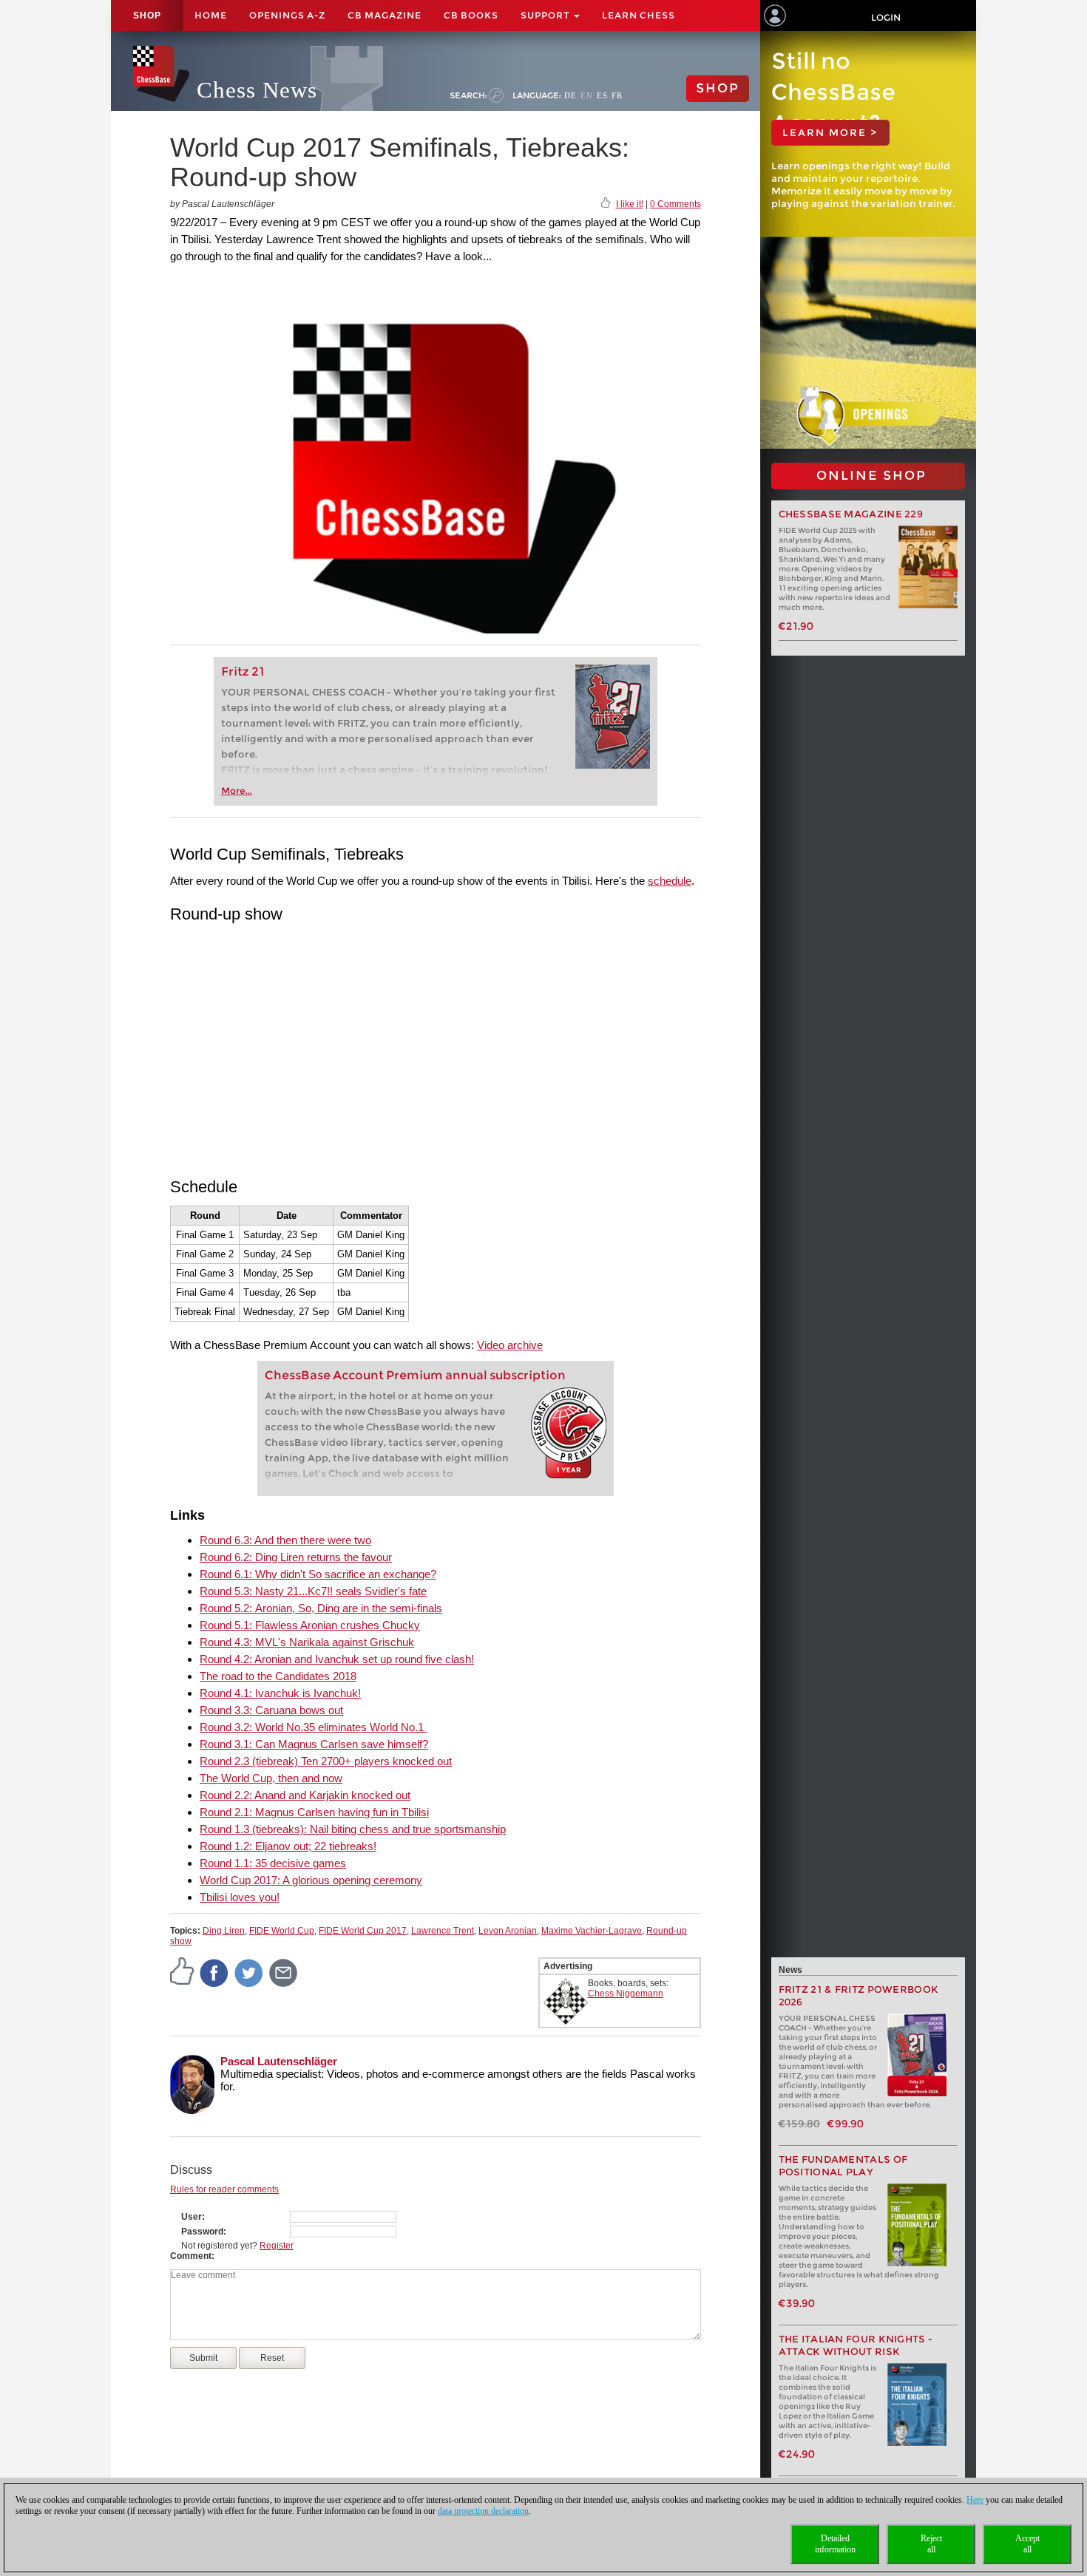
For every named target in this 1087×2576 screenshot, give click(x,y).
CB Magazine (385, 15)
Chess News (257, 90)
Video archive (510, 1345)
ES (602, 95)
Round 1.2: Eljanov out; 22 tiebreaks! (288, 1846)
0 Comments (675, 204)
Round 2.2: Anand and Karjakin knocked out (305, 1795)
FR (617, 95)
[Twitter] (249, 1972)
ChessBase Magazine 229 (851, 514)
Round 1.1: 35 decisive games (273, 1863)
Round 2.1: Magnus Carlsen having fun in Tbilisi (314, 1812)
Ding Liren (224, 1931)
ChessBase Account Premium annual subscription (415, 1375)
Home (211, 15)
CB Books (471, 15)
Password (202, 2232)
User (192, 2217)
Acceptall (1027, 2544)
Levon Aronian (508, 1931)
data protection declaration (483, 2511)
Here (975, 2500)
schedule (670, 881)
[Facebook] (214, 1972)
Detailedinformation (835, 2544)
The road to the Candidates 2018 (278, 1676)
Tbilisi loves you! (240, 1897)
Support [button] (546, 15)
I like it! (630, 204)
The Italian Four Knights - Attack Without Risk (856, 2345)
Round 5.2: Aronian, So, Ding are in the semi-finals (321, 1608)
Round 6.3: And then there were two (285, 1540)
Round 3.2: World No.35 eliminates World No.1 (313, 1727)
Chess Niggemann (626, 1994)
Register (277, 2246)
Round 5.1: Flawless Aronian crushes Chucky (310, 1625)
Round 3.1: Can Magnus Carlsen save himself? (314, 1744)
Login (886, 17)
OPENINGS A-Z (287, 15)
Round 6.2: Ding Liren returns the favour (296, 1557)
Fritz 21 (243, 672)
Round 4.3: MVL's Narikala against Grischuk (307, 1642)
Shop (147, 16)
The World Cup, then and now (271, 1778)
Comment (191, 2256)
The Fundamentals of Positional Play (843, 2166)
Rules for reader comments (224, 2189)
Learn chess (639, 15)
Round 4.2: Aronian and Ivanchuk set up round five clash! (337, 1659)
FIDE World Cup (282, 1931)
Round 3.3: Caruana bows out (271, 1710)
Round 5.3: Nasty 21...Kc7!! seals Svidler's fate (313, 1591)
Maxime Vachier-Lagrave (592, 1931)
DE (570, 95)
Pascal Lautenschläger (279, 2061)
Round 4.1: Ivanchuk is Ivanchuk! (280, 1693)
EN (587, 95)
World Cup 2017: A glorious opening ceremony (311, 1880)
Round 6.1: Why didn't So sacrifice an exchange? (318, 1574)
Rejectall (931, 2544)
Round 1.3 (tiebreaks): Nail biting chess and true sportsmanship (353, 1829)
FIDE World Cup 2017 (363, 1931)
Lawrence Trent (443, 1931)
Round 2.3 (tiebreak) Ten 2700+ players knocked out (326, 1761)
